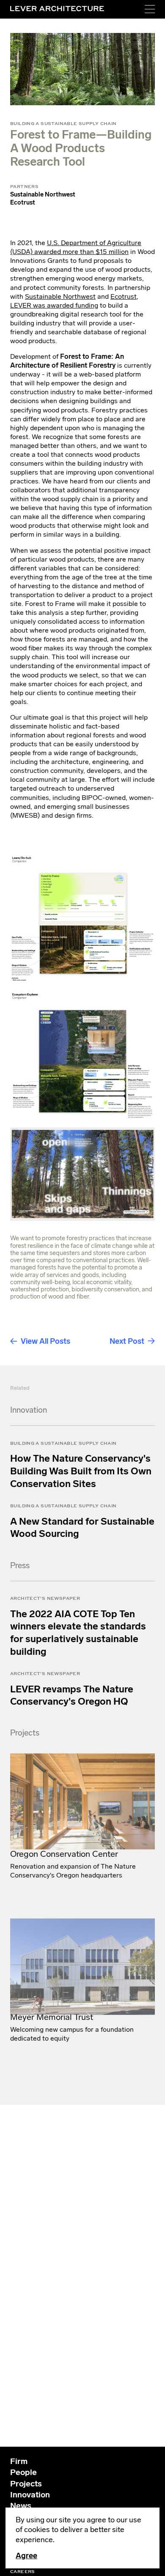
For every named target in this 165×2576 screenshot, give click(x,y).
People (23, 2472)
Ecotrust (124, 296)
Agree (26, 2556)
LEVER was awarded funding (54, 305)
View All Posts (45, 1341)
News (21, 2506)
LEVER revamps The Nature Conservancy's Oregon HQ (72, 1689)
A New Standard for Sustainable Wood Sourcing (82, 1521)
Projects (26, 2484)
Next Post (127, 1341)
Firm (19, 2461)
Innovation (30, 2495)
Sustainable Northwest (60, 296)
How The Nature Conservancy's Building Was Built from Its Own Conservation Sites (81, 1465)
